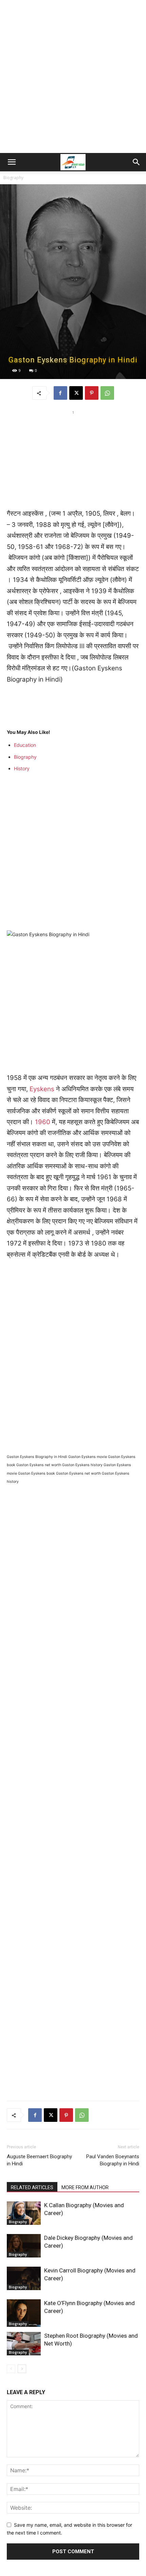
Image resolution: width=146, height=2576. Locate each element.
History (22, 768)
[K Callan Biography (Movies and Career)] (24, 2213)
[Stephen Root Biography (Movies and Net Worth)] (24, 2344)
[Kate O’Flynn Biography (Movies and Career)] (24, 2313)
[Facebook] (60, 393)
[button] (12, 162)
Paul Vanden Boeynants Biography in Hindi (113, 2160)
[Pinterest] (92, 393)
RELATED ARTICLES (32, 2187)
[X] (76, 393)
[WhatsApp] (107, 393)
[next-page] (22, 2369)
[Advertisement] (73, 76)
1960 (43, 1122)
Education (25, 745)
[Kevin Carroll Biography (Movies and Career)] (24, 2278)
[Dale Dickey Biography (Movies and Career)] (24, 2246)
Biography (13, 178)
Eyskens (42, 1089)
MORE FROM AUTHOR (85, 2187)
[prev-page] (11, 2369)
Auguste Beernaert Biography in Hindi (39, 2160)
